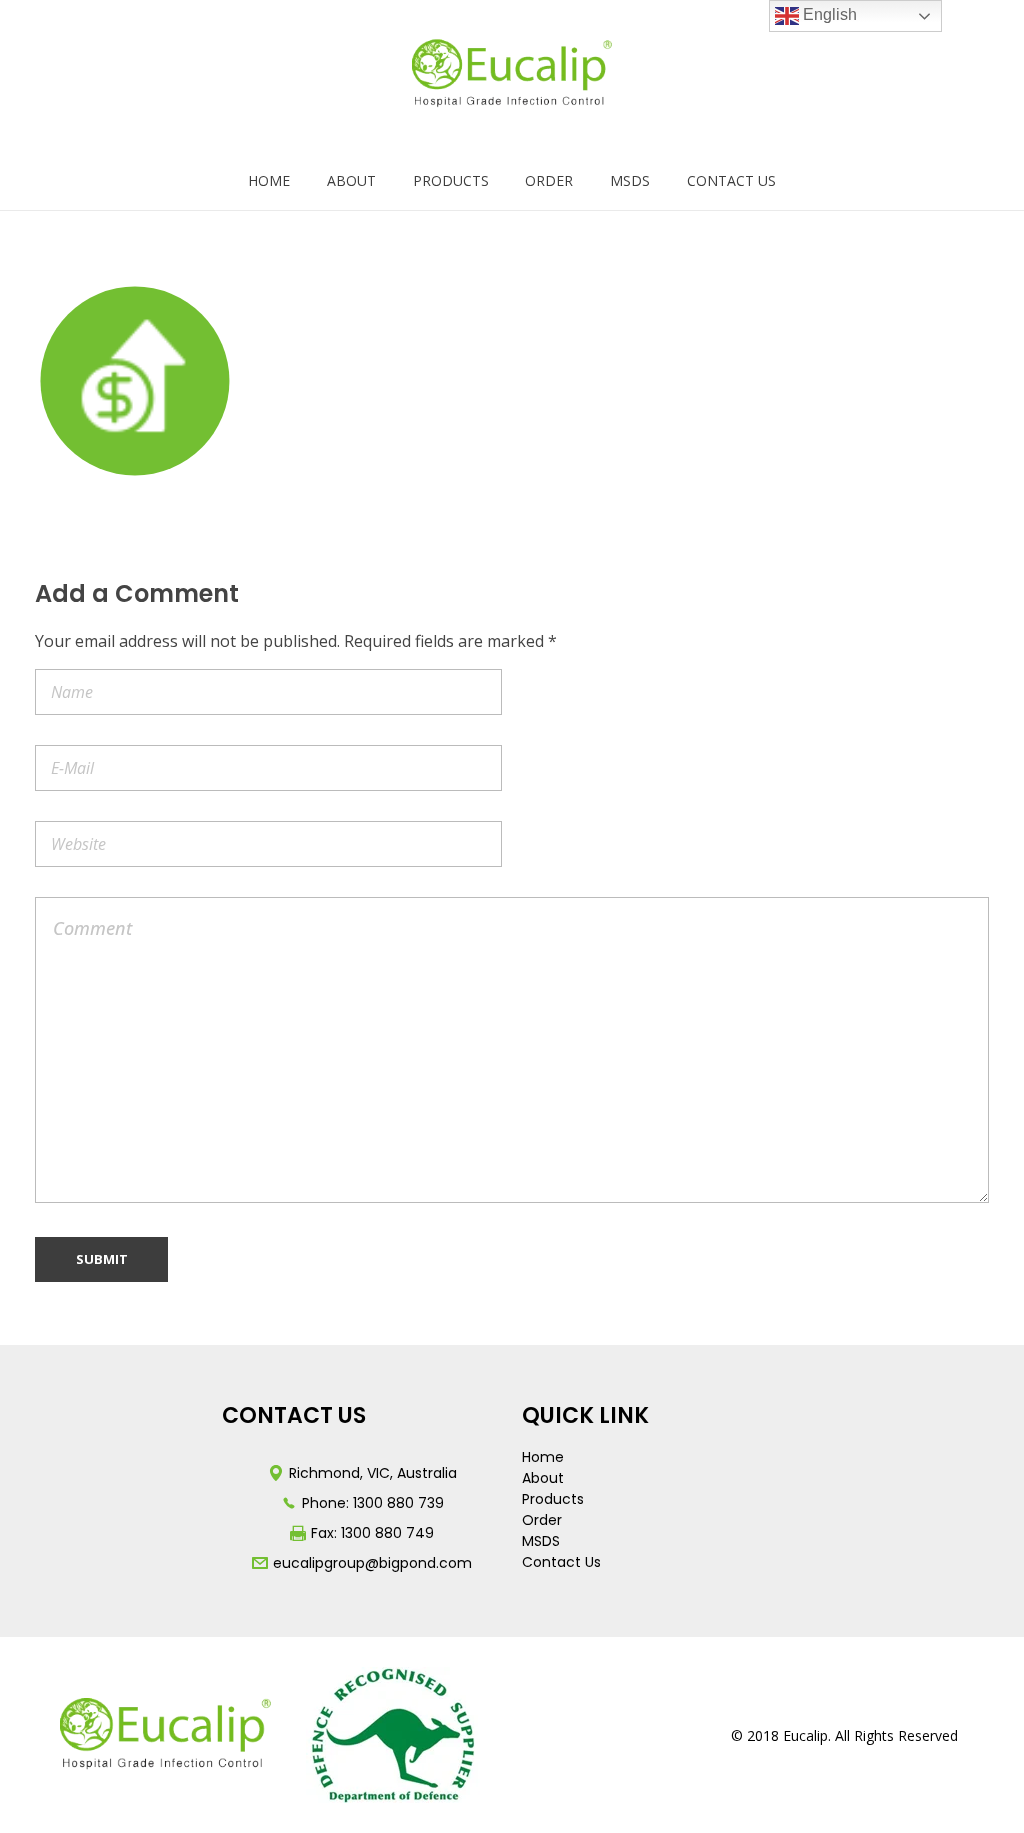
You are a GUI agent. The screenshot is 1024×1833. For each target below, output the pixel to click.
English (828, 14)
